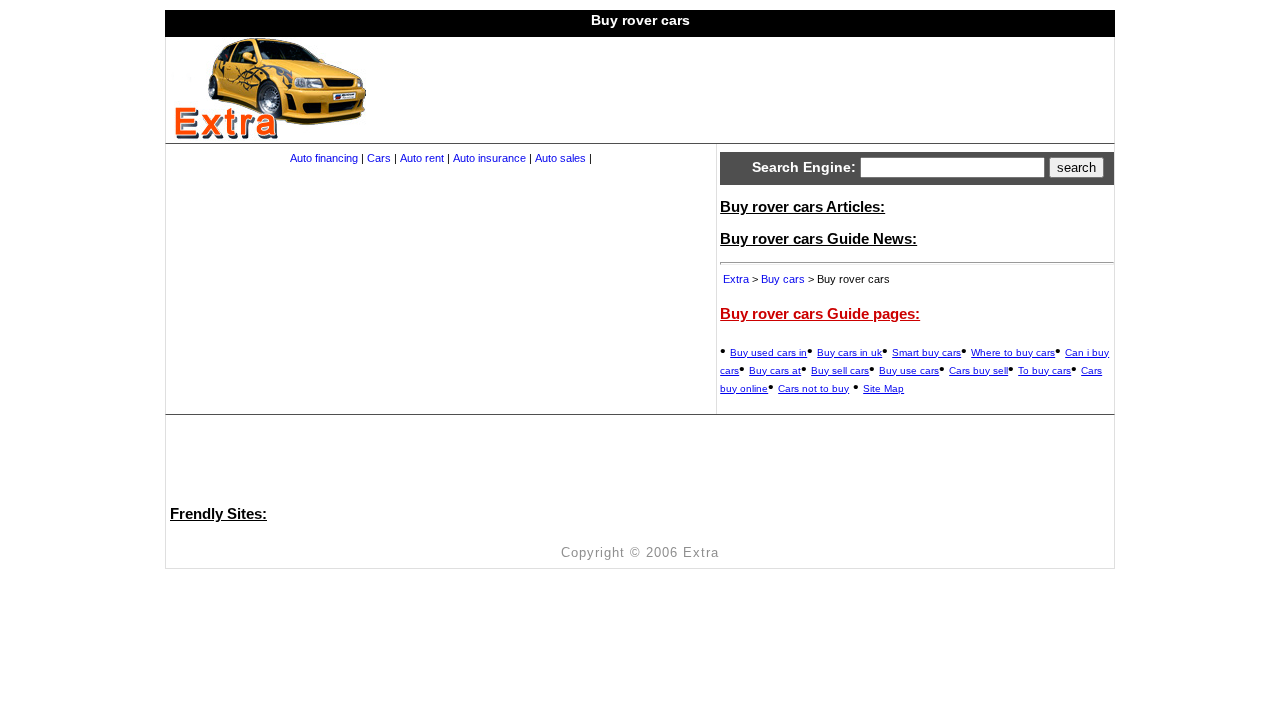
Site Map (883, 388)
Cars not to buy (813, 388)
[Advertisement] (730, 82)
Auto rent (422, 158)
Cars (379, 158)
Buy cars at (775, 370)
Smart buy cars (926, 352)
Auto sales (560, 158)
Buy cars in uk (849, 352)
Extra (736, 279)
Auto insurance (489, 158)
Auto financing (324, 158)
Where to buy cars (1013, 352)
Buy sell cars (840, 370)
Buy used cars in (768, 352)
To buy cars (1044, 370)
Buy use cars (909, 370)
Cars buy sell (978, 370)
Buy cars (783, 279)
